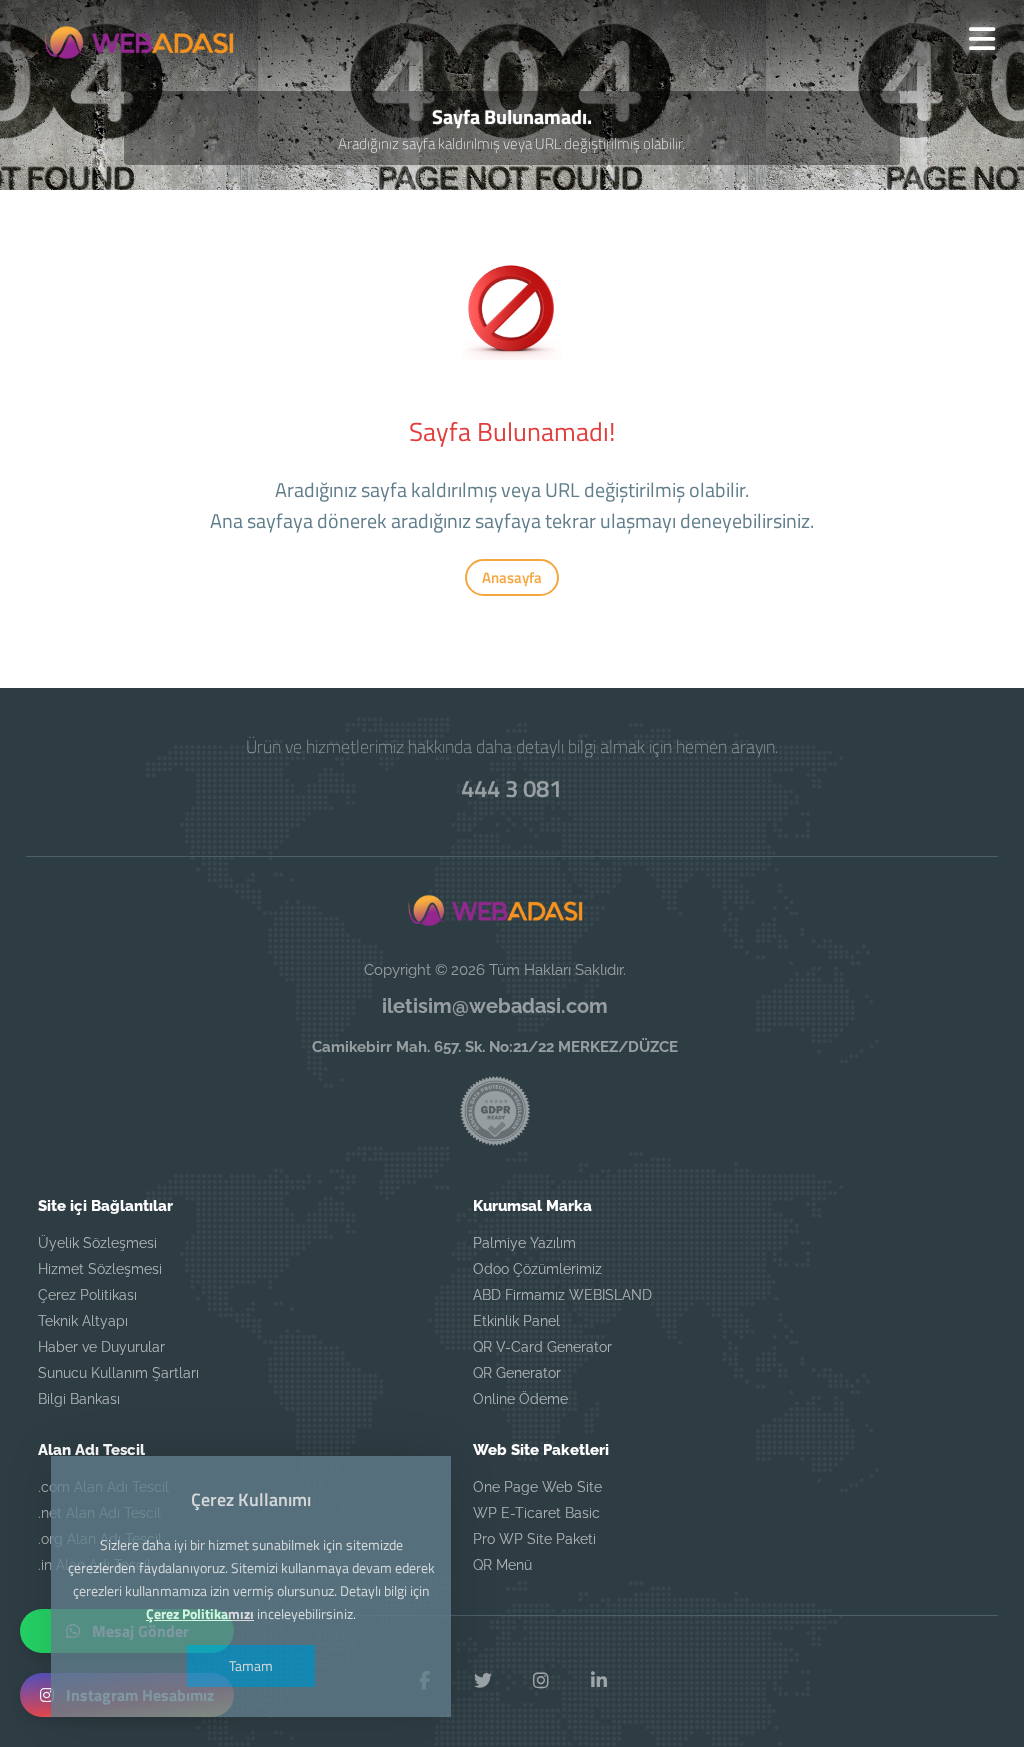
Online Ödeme (520, 1399)
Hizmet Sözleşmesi (100, 1269)
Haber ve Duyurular (101, 1347)
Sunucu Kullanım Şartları (118, 1373)
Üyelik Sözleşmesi (97, 1243)
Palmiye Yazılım (524, 1243)
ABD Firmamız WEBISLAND (562, 1295)
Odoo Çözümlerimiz (537, 1269)
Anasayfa (512, 577)
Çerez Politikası (87, 1295)
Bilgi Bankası (79, 1399)
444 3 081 (511, 788)
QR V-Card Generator (542, 1347)
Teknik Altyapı (83, 1321)
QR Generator (517, 1373)
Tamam (251, 1665)
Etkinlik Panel (516, 1321)
